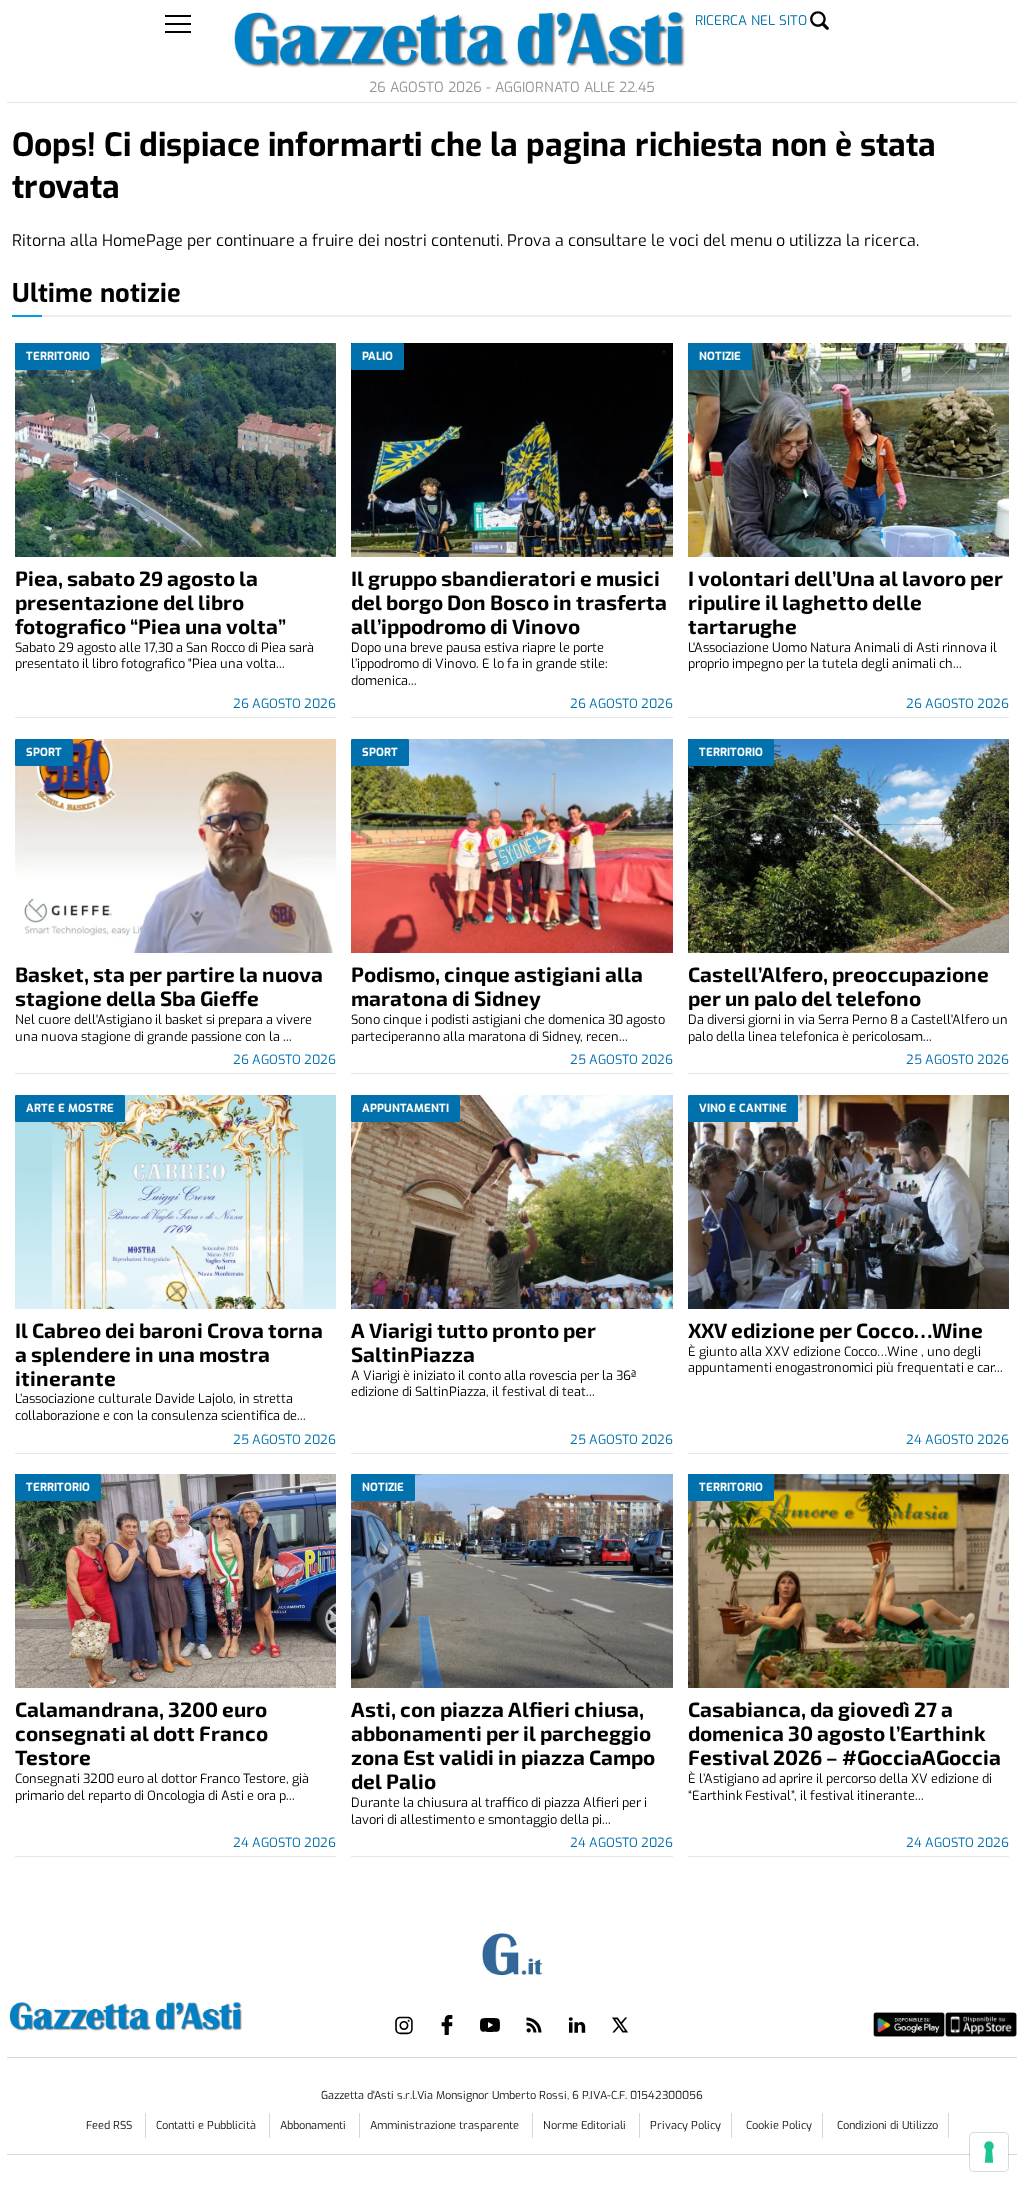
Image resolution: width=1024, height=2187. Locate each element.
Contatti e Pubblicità (207, 2125)
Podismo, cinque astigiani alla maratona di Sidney (497, 985)
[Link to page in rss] (534, 2025)
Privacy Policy (685, 2125)
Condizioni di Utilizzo (887, 2125)
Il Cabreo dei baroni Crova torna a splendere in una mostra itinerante (169, 1353)
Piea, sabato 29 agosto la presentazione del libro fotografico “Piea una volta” (150, 601)
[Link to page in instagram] (404, 2025)
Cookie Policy (779, 2125)
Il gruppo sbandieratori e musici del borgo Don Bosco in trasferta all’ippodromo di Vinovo (509, 601)
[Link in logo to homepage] (175, 2013)
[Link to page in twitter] (620, 2025)
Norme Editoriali (586, 2125)
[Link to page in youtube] (490, 2025)
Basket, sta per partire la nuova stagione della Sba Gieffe (169, 985)
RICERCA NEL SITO (751, 20)
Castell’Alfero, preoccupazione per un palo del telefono (838, 985)
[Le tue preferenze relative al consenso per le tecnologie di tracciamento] (989, 2152)
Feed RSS (110, 2125)
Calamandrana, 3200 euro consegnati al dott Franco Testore (141, 1732)
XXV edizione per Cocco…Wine (835, 1329)
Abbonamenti (314, 2125)
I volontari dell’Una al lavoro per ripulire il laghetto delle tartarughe (845, 601)
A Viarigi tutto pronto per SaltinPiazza (473, 1341)
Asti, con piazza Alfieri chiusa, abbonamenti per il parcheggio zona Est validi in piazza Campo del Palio (503, 1744)
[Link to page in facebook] (447, 2025)
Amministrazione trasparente (446, 2125)
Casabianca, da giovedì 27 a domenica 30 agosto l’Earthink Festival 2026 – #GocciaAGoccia (844, 1732)
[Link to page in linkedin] (577, 2025)
